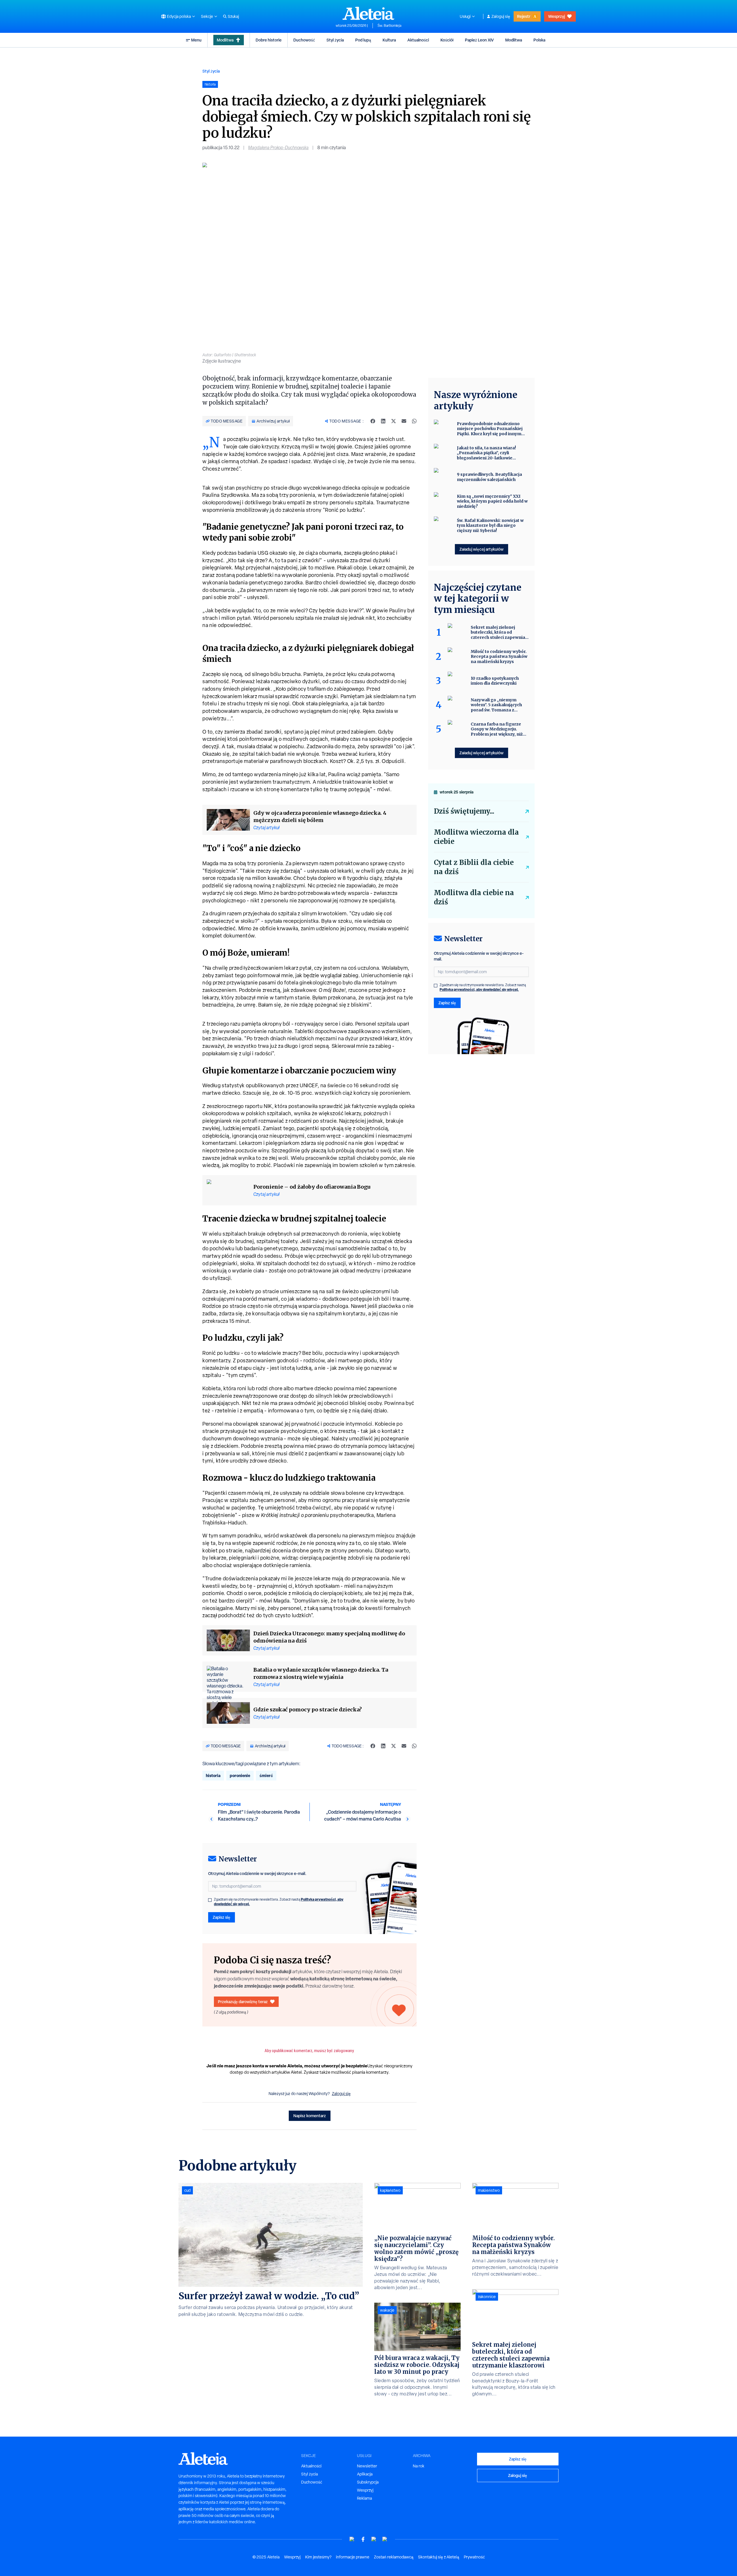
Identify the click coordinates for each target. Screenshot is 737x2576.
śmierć (266, 1775)
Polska (539, 40)
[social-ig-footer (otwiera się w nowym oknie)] (385, 2539)
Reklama (364, 2498)
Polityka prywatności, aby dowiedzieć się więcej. (479, 989)
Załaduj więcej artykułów (481, 549)
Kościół (447, 40)
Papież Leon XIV (479, 40)
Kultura (389, 40)
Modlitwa (225, 40)
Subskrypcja (368, 2482)
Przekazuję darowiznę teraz (243, 2002)
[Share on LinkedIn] (383, 421)
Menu (196, 40)
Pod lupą (363, 40)
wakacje (387, 2310)
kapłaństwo (390, 2190)
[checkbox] (210, 1900)
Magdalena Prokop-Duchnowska (278, 148)
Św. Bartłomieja (389, 26)
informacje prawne (353, 2557)
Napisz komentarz (310, 2116)
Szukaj (233, 16)
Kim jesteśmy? (318, 2557)
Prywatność (474, 2557)
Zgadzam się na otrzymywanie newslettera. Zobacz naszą (279, 1902)
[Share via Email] (404, 421)
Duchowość (304, 40)
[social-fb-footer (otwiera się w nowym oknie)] (363, 2539)
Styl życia (335, 40)
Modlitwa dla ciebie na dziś (474, 897)
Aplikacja (365, 2474)
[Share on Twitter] (394, 421)
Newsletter (367, 2466)
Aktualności (418, 40)
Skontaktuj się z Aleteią (439, 2557)
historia (213, 1775)
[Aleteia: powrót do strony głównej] (368, 13)
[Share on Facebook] (373, 421)
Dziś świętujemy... (464, 811)
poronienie (240, 1775)
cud (187, 2190)
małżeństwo (489, 2190)
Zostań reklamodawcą (394, 2557)
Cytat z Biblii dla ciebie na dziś (474, 867)
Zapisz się (222, 1917)
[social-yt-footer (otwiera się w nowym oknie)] (352, 2539)
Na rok (419, 2466)
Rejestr (524, 16)
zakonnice (487, 2297)
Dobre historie (269, 40)
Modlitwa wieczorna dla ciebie (476, 837)
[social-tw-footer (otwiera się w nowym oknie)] (374, 2539)
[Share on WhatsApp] (414, 421)
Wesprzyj (556, 16)
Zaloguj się (501, 16)
